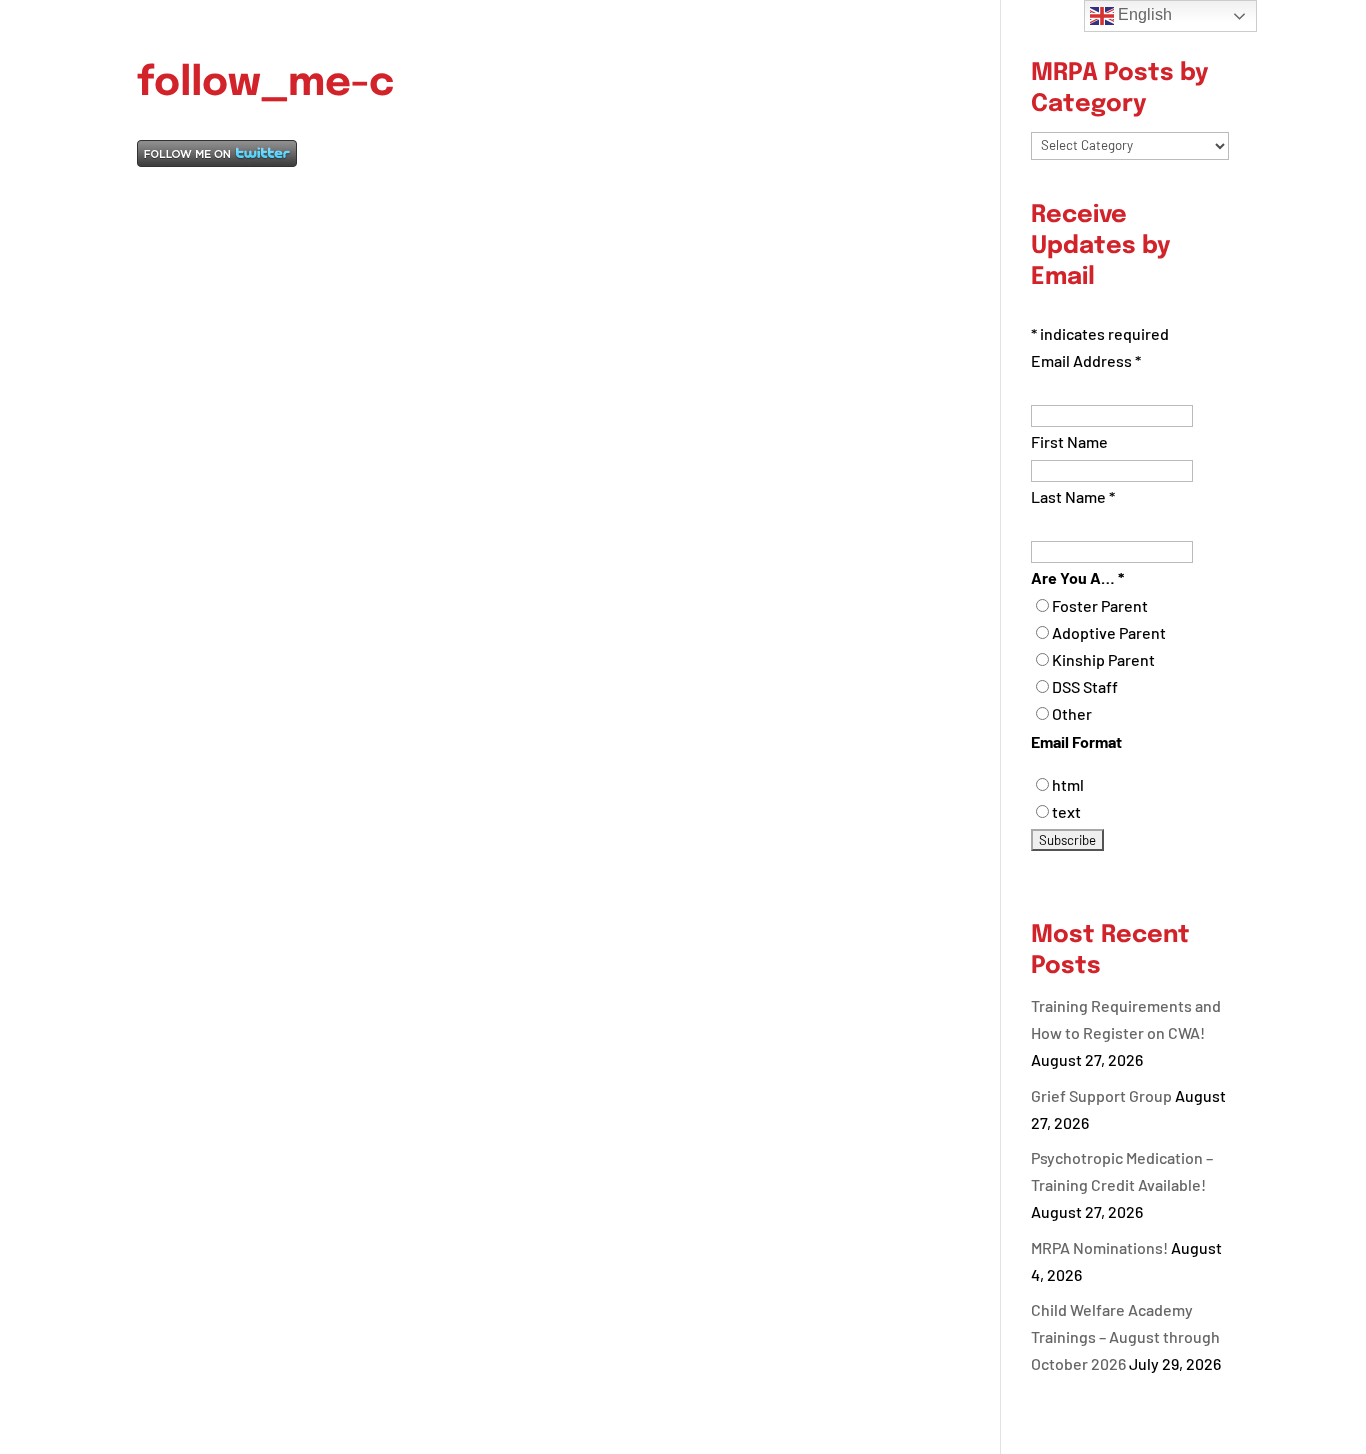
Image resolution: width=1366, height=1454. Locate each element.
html (1068, 784)
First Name (1069, 441)
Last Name (1073, 496)
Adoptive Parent (1109, 632)
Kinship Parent (1103, 659)
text (1066, 811)
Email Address (1086, 360)
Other (1072, 713)
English (1143, 14)
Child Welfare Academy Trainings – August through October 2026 (1125, 1336)
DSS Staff (1085, 686)
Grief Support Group (1101, 1095)
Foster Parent (1100, 605)
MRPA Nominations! (1099, 1247)
